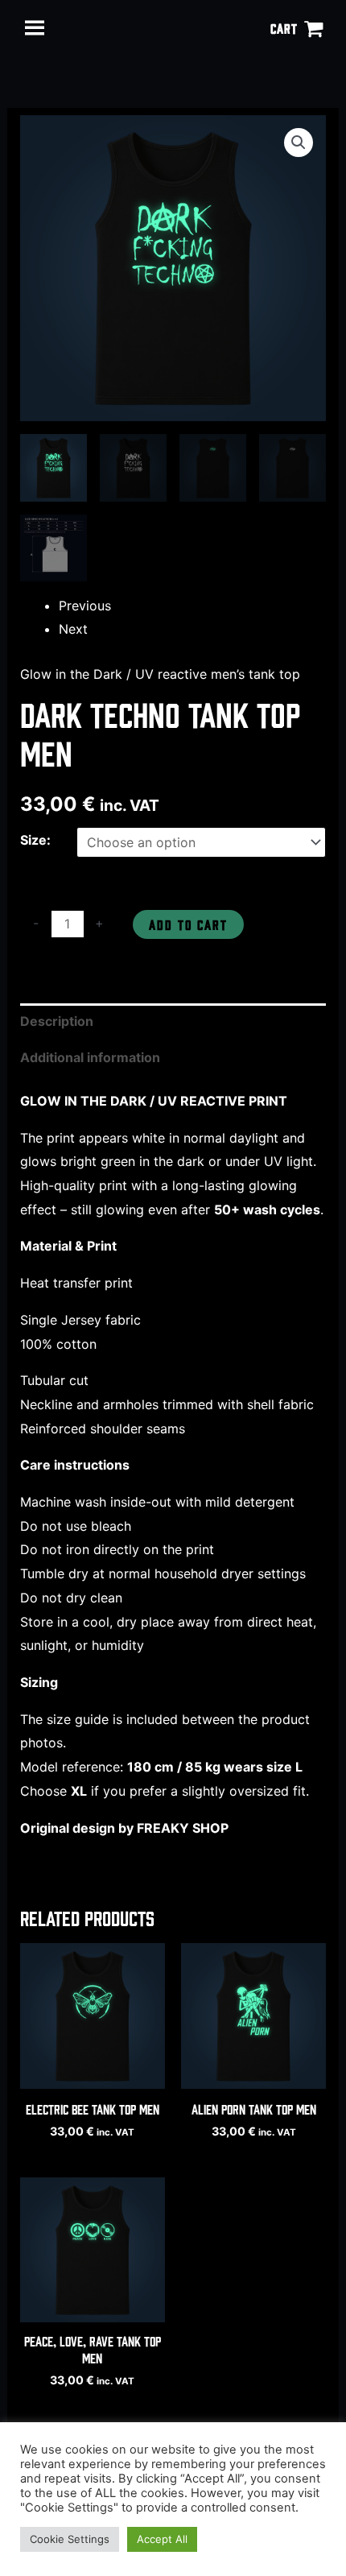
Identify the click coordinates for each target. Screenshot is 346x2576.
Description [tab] (57, 1021)
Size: (35, 840)
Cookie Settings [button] (70, 2539)
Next (73, 629)
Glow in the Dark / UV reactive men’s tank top (160, 674)
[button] (299, 143)
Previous (85, 606)
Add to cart (188, 924)
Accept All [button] (162, 2539)
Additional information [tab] (90, 1057)
